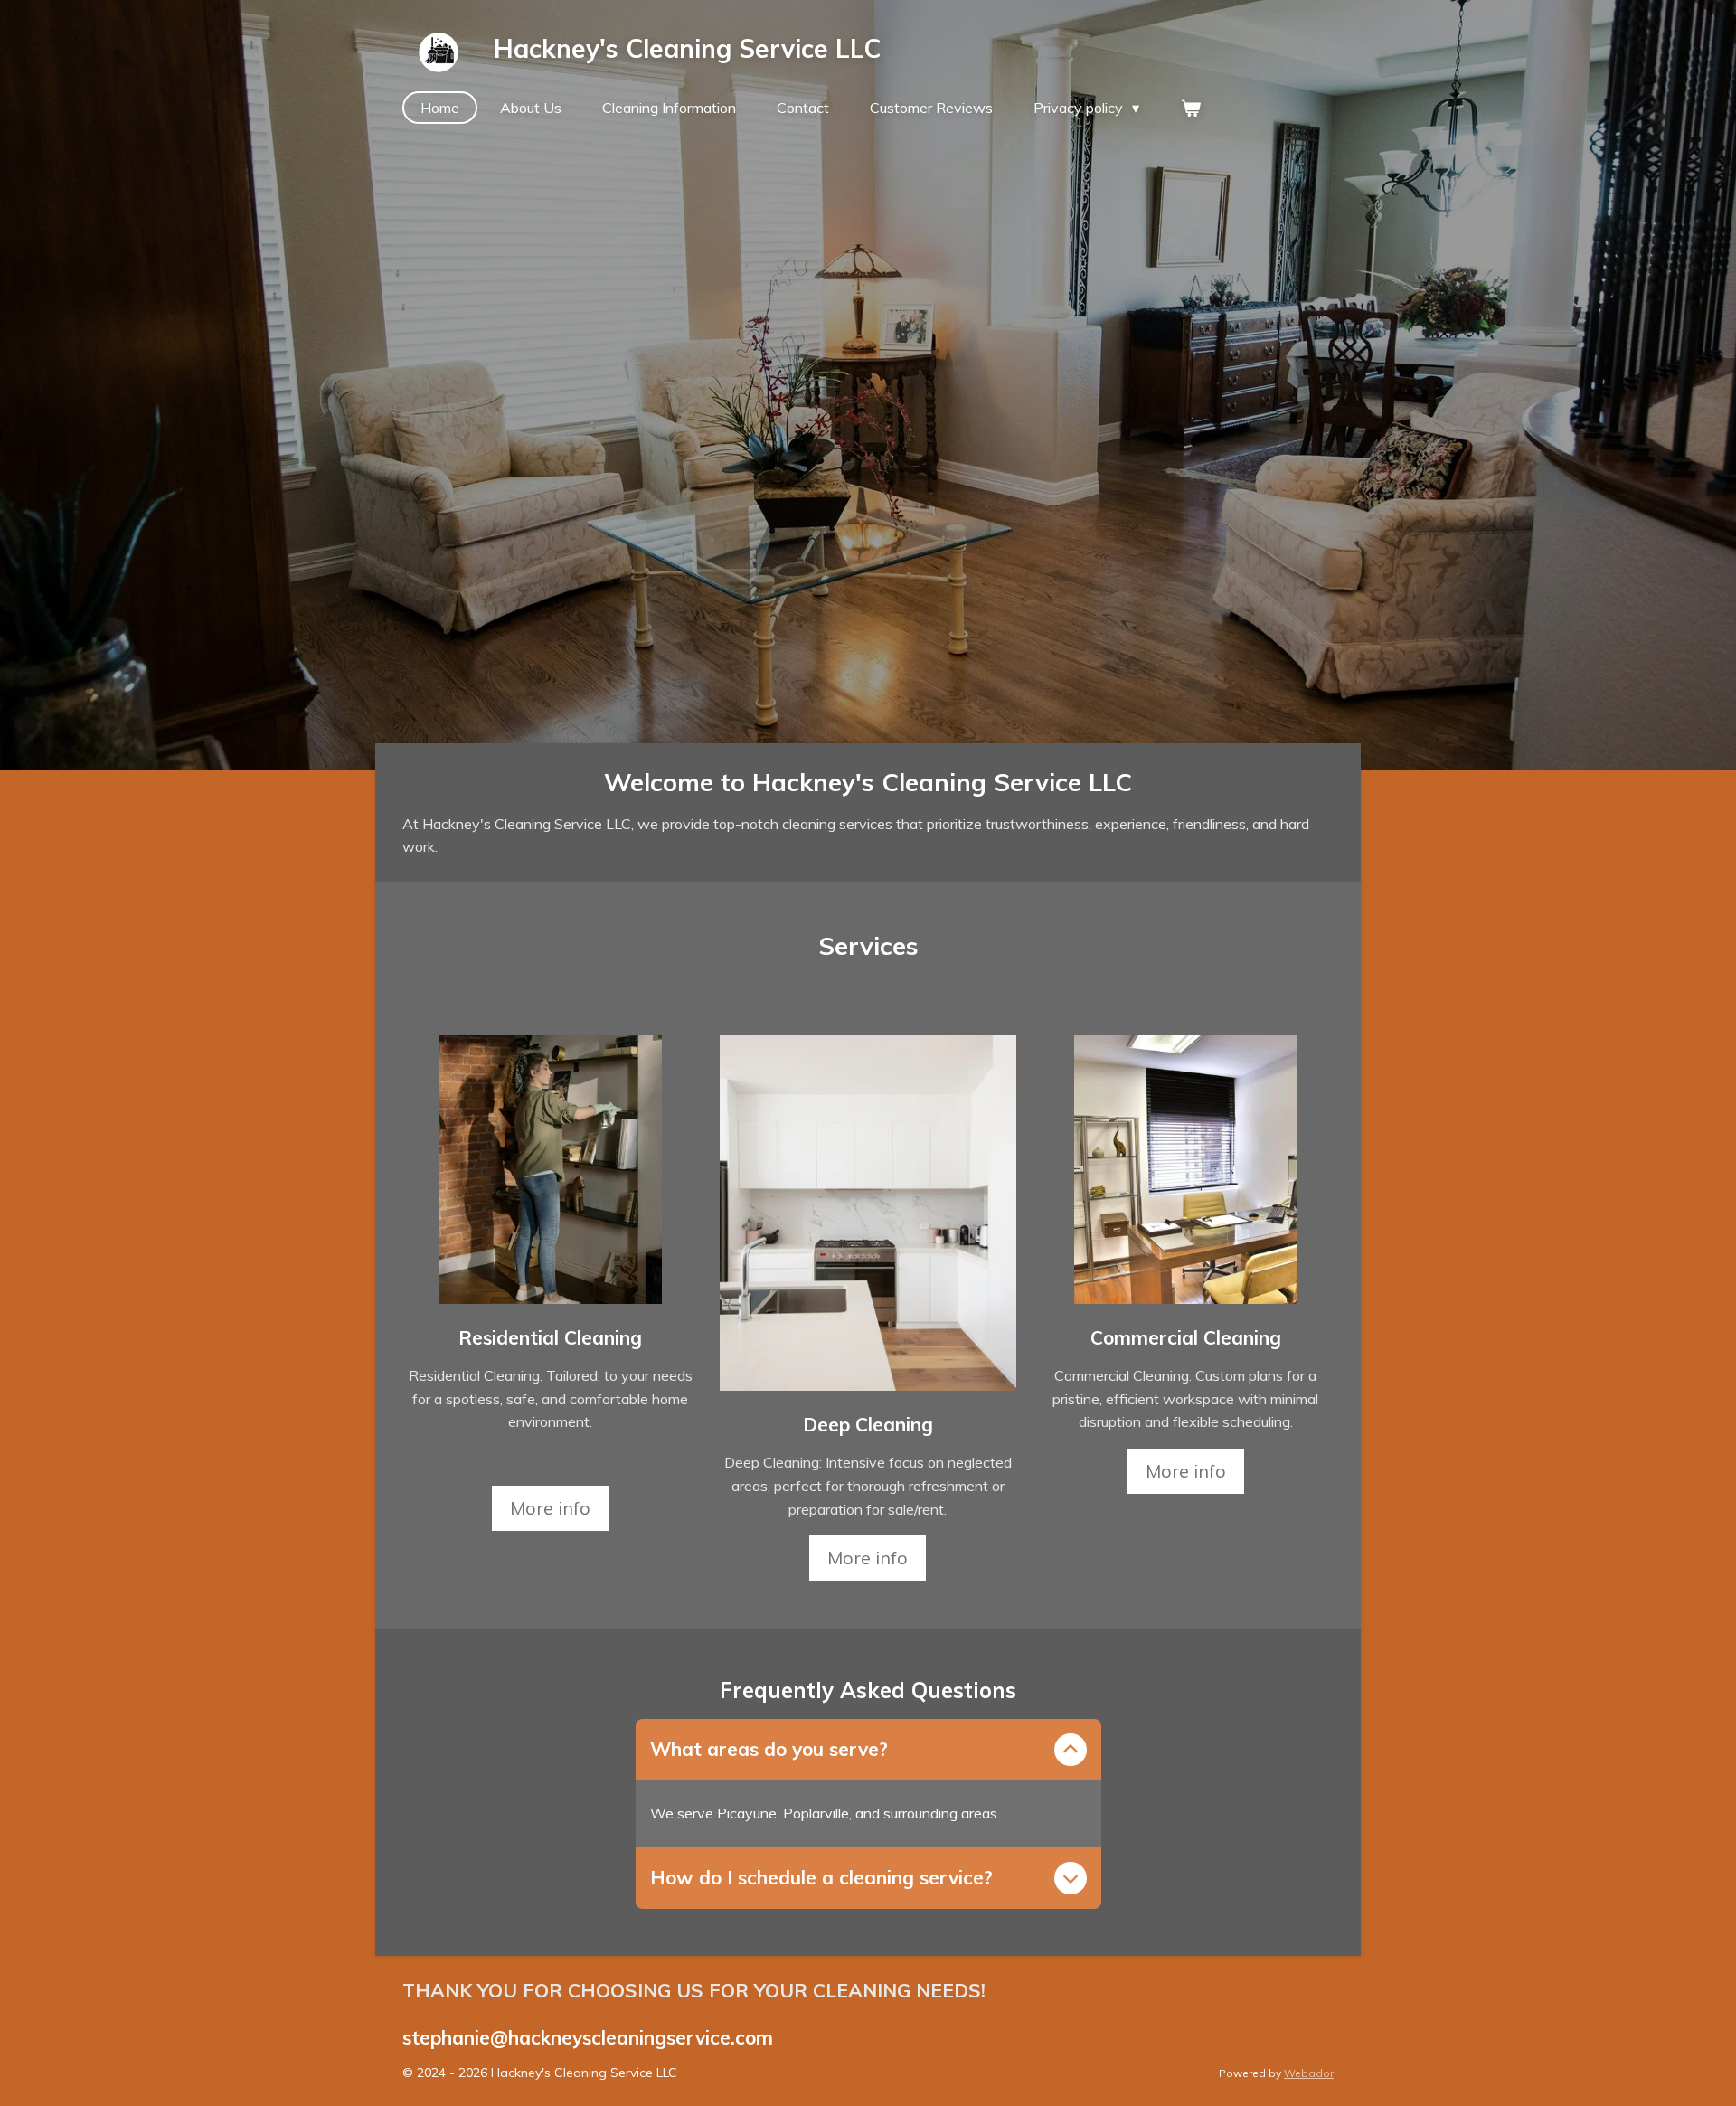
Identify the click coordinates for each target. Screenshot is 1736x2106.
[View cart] (1190, 108)
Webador (1309, 2073)
